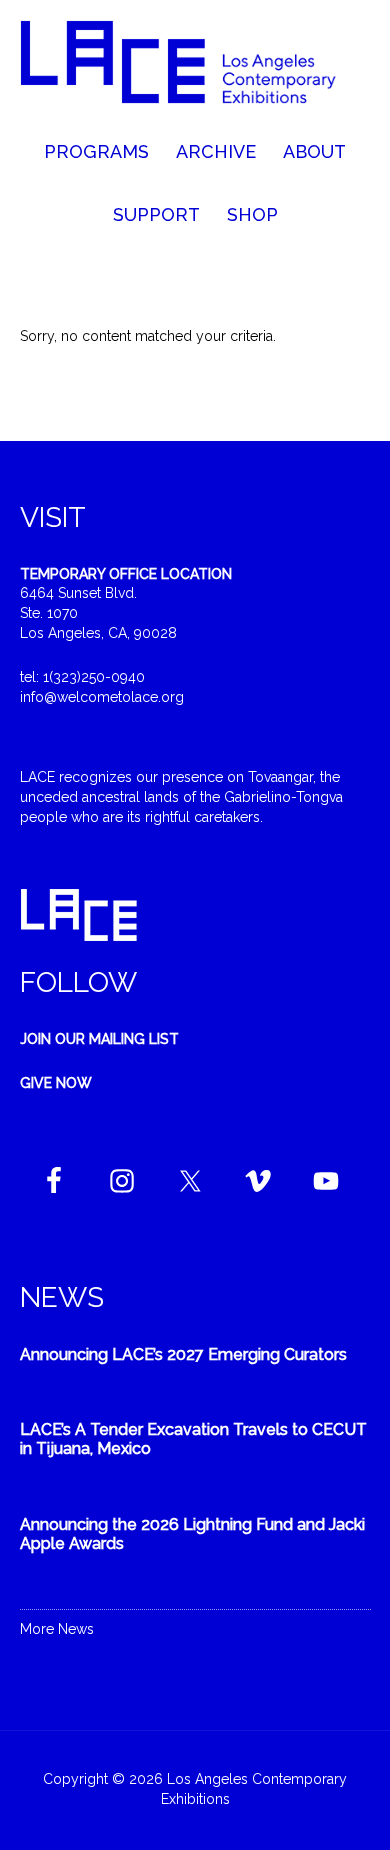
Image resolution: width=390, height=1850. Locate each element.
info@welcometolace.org (102, 697)
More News (57, 1629)
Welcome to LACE (195, 70)
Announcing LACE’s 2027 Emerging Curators (183, 1354)
